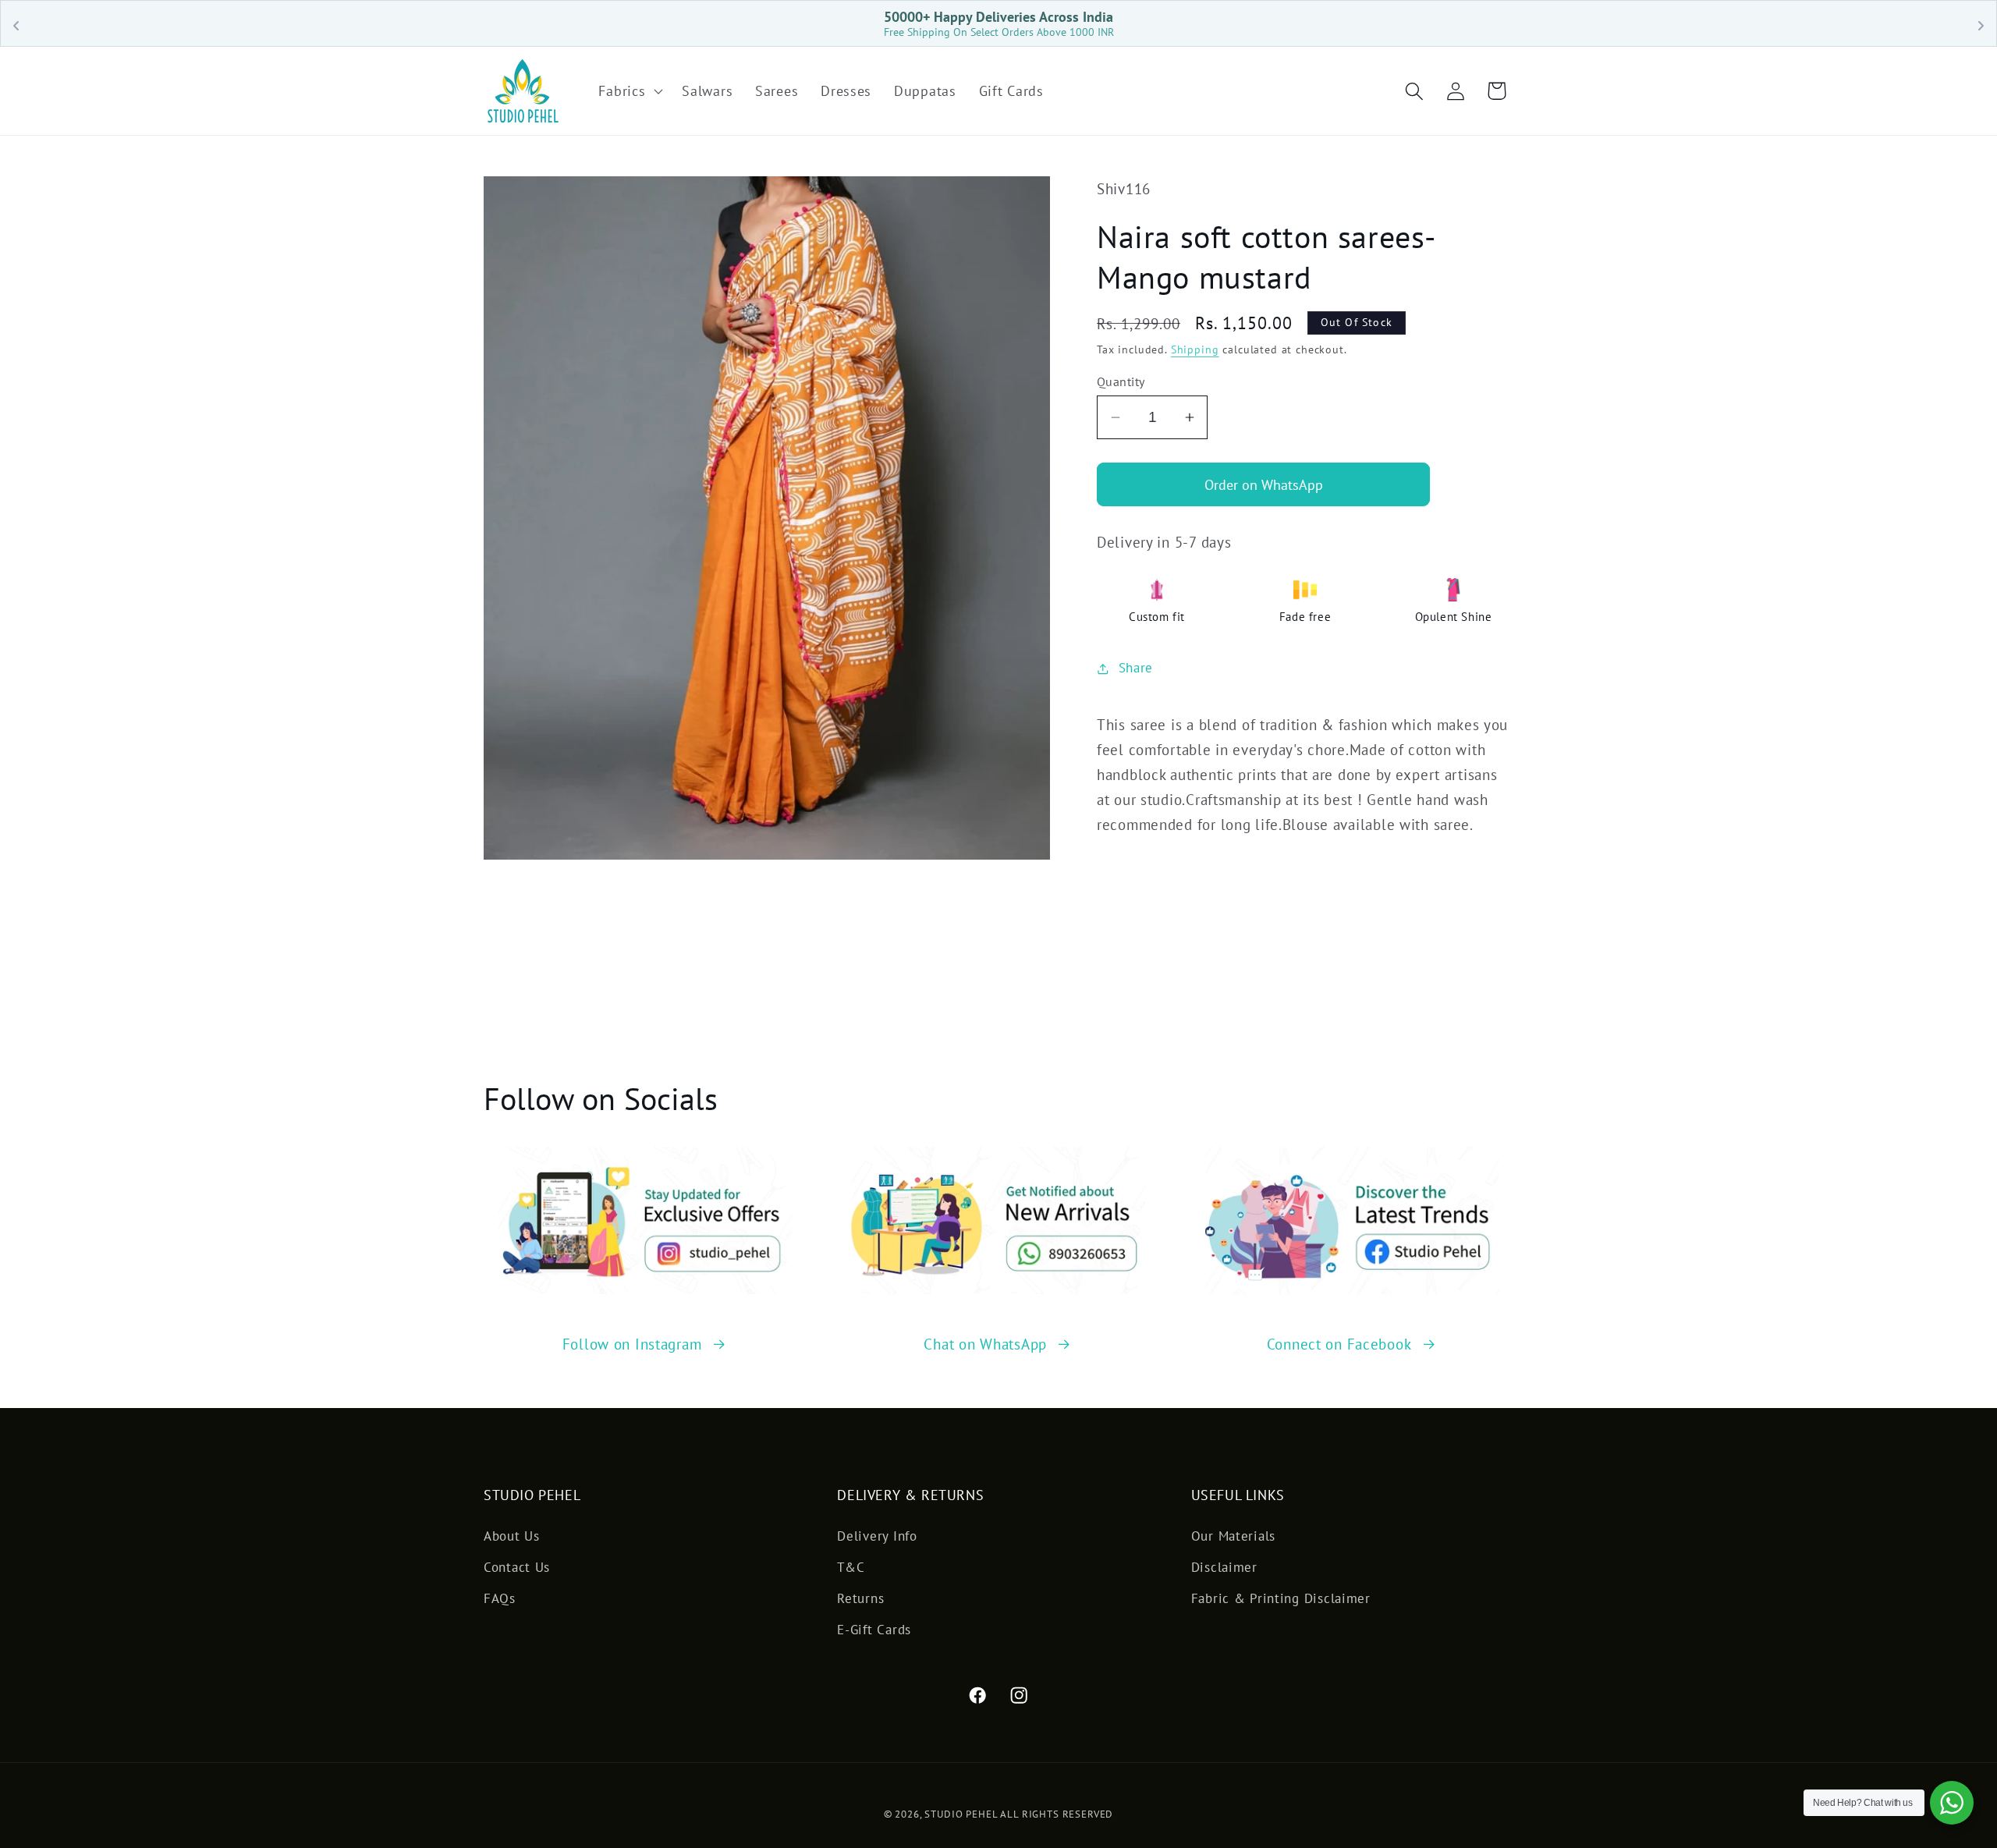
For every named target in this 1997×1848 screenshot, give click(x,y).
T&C (851, 1567)
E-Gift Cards (874, 1630)
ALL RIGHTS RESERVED (1057, 1814)
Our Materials (1233, 1536)
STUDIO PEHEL (962, 1814)
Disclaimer (1224, 1567)
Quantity (1121, 381)
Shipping (1195, 349)
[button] (629, 91)
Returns (860, 1598)
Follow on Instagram (632, 1344)
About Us (512, 1536)
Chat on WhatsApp (985, 1344)
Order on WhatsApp (1264, 485)
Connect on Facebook (1339, 1344)
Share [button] (1136, 668)
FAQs (500, 1598)
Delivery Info (877, 1536)
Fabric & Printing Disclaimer (1281, 1598)
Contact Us (517, 1567)
